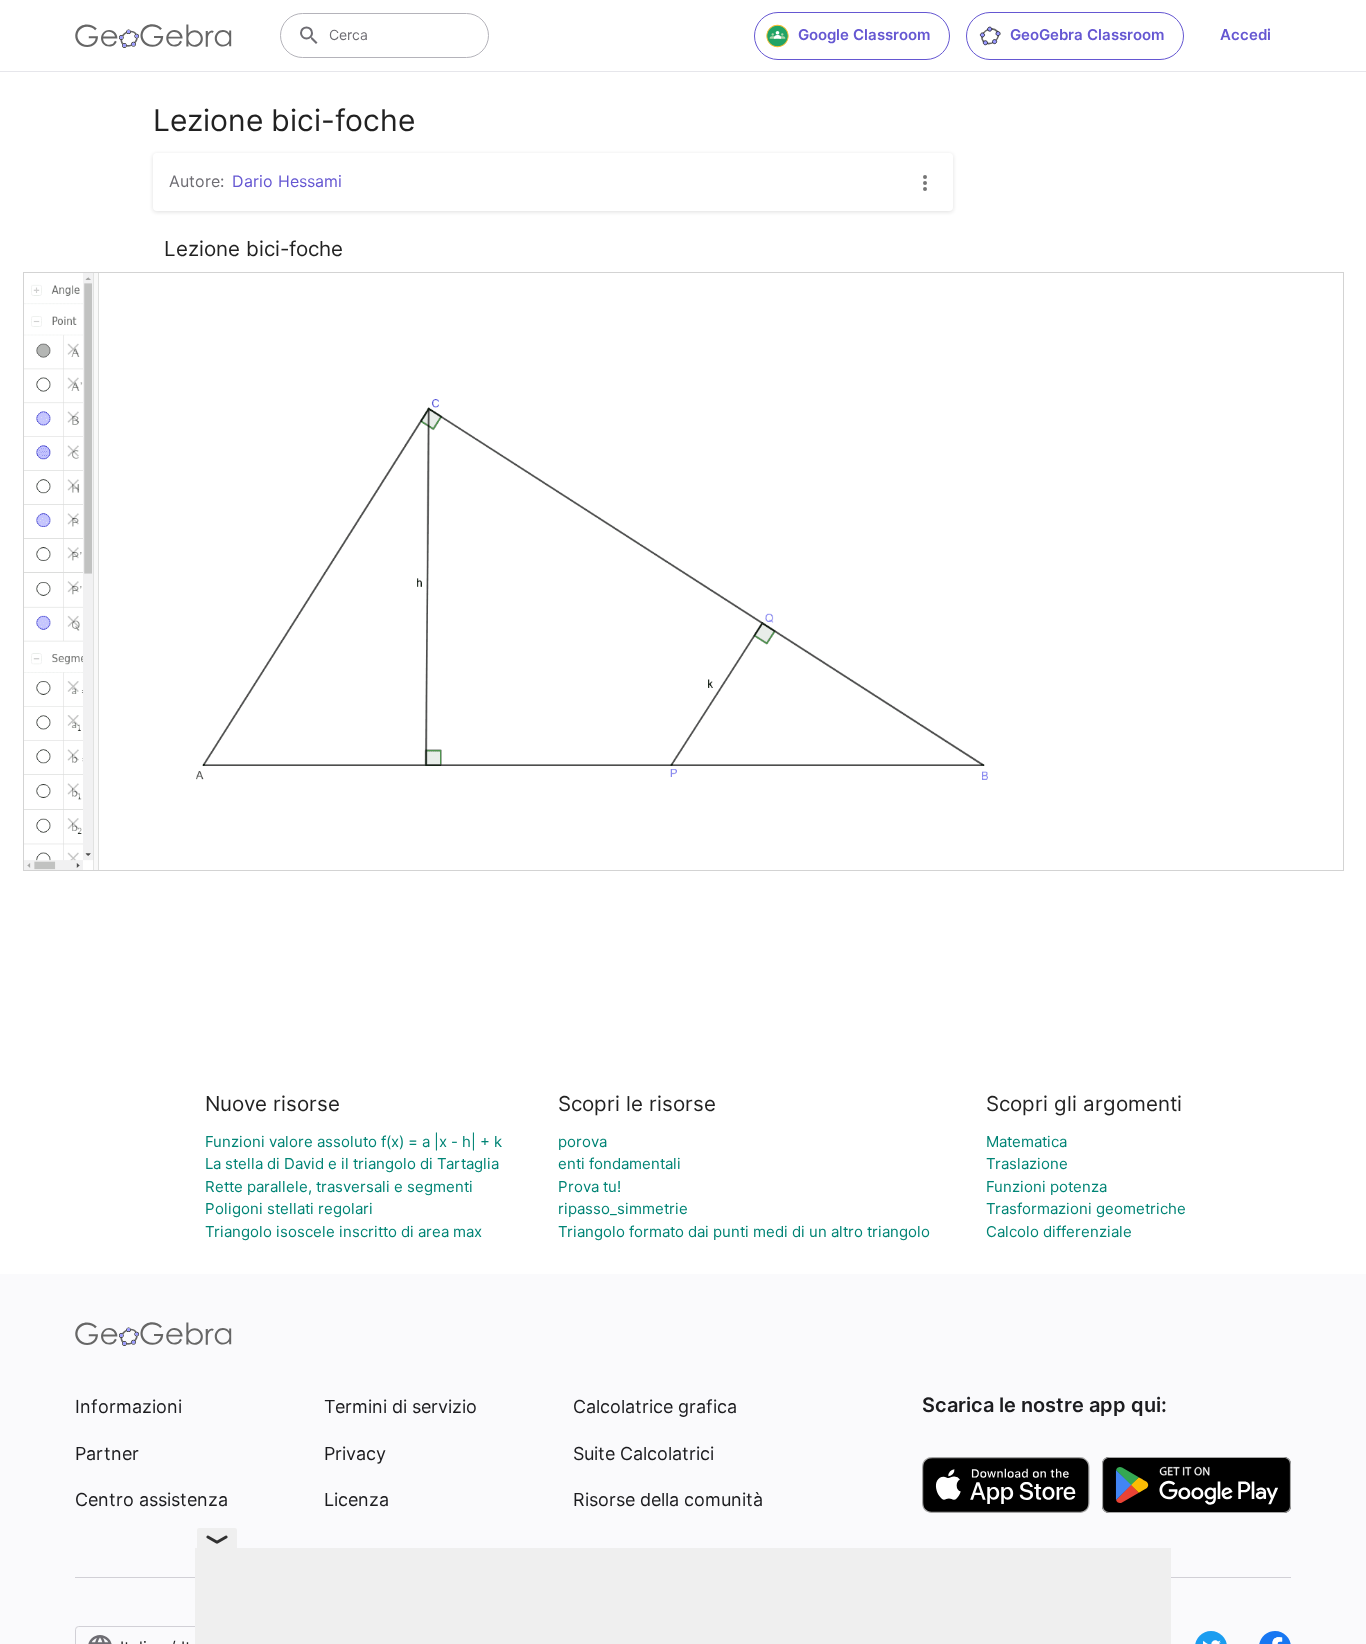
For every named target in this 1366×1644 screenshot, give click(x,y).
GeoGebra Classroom (1087, 34)
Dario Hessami (287, 181)
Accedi (1245, 34)
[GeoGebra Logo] (153, 36)
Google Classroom (864, 34)
